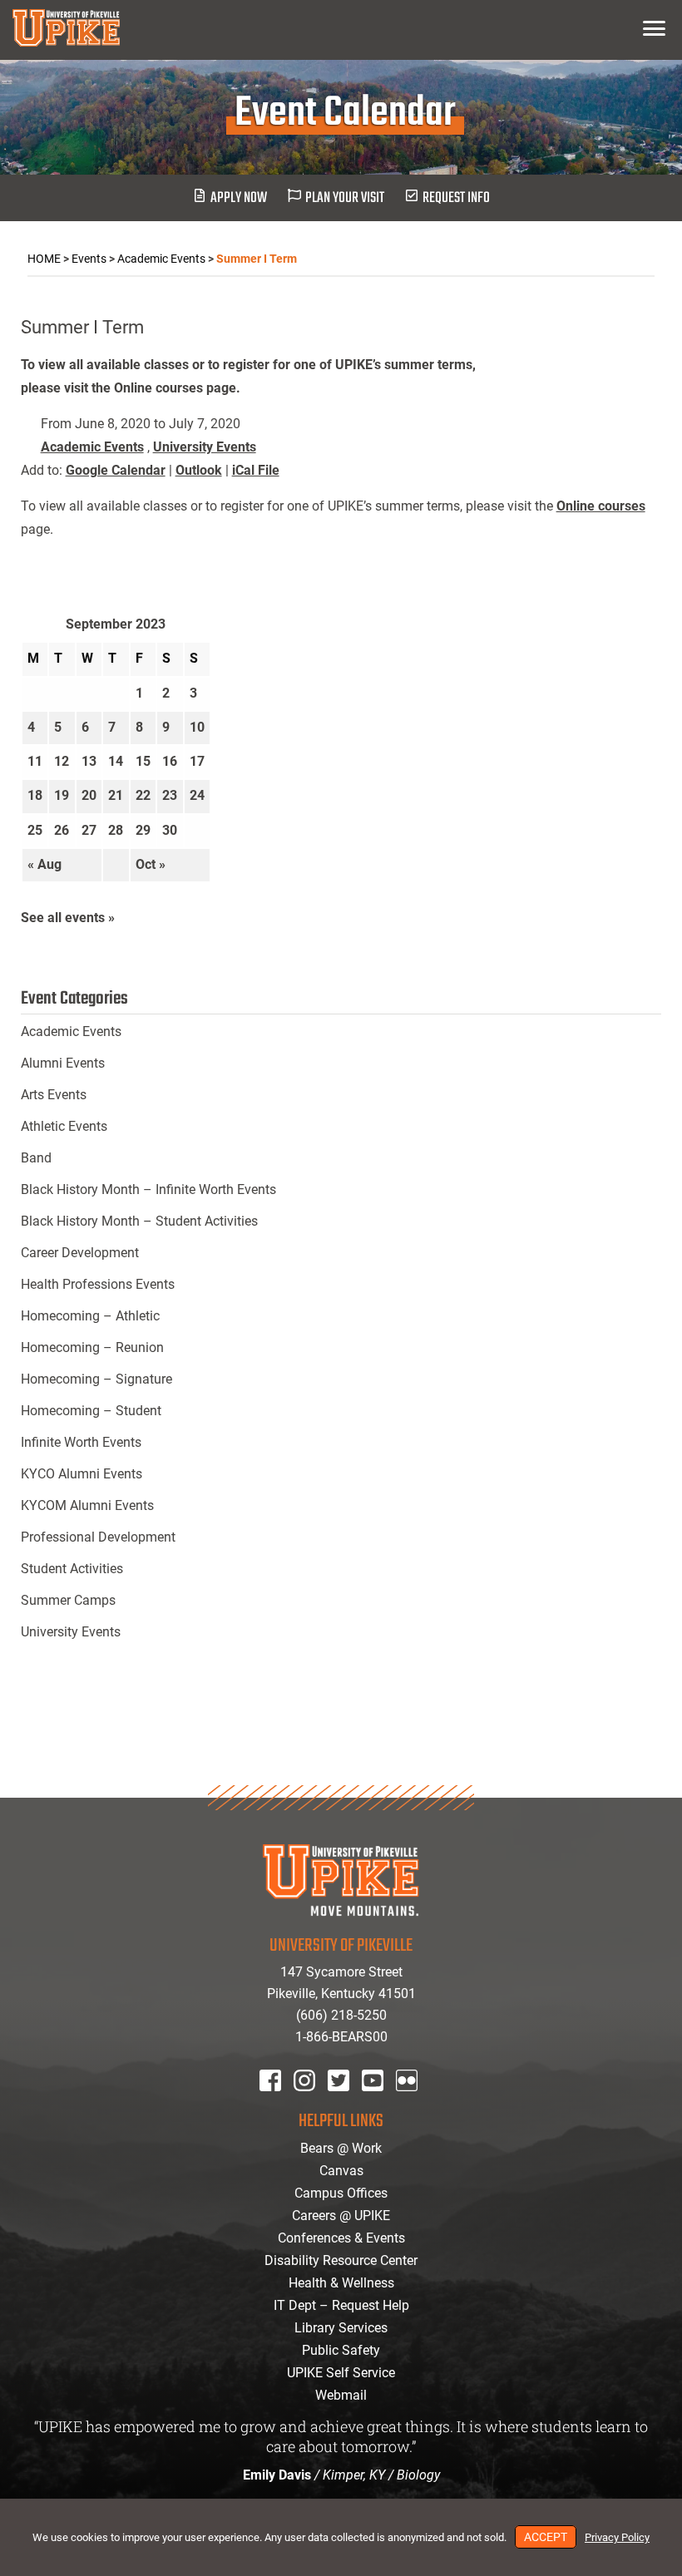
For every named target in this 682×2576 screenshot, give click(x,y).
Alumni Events (63, 1063)
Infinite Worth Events (81, 1442)
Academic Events (92, 447)
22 (143, 795)
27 (89, 830)
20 (89, 795)
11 (35, 761)
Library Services (341, 2328)
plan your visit (345, 198)
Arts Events (54, 1095)
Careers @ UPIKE (341, 2216)
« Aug (44, 864)
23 (170, 795)
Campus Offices (341, 2193)
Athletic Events (64, 1126)
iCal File (256, 470)
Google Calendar (116, 470)
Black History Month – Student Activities (139, 1221)
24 (197, 795)
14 (116, 761)
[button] (654, 28)
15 (143, 761)
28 (116, 830)
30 (170, 830)
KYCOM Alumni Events (87, 1505)
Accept (546, 2537)
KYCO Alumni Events (82, 1474)
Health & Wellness (341, 2283)
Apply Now (239, 198)
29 (143, 830)
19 (62, 795)
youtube (384, 2102)
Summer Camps (68, 1600)
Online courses (601, 506)
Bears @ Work (341, 2148)
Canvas (341, 2171)
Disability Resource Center (341, 2260)
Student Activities (72, 1569)
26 (62, 830)
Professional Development (98, 1537)
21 (116, 795)
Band (36, 1158)
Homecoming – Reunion (92, 1347)
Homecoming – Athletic (90, 1316)
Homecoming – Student (91, 1411)
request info (456, 198)
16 (170, 761)
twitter (344, 2102)
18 (35, 795)
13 (89, 761)
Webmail (341, 2395)
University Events (205, 447)
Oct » (151, 864)
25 (35, 830)
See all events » (68, 918)
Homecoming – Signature (96, 1379)
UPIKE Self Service (341, 2373)
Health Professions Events (98, 1284)
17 (197, 761)
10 (197, 727)
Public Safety (341, 2350)
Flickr (410, 2102)
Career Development (80, 1253)
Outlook (199, 470)
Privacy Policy (617, 2537)
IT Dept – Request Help (341, 2305)
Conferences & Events (341, 2238)
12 (62, 761)
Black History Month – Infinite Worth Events (148, 1189)
